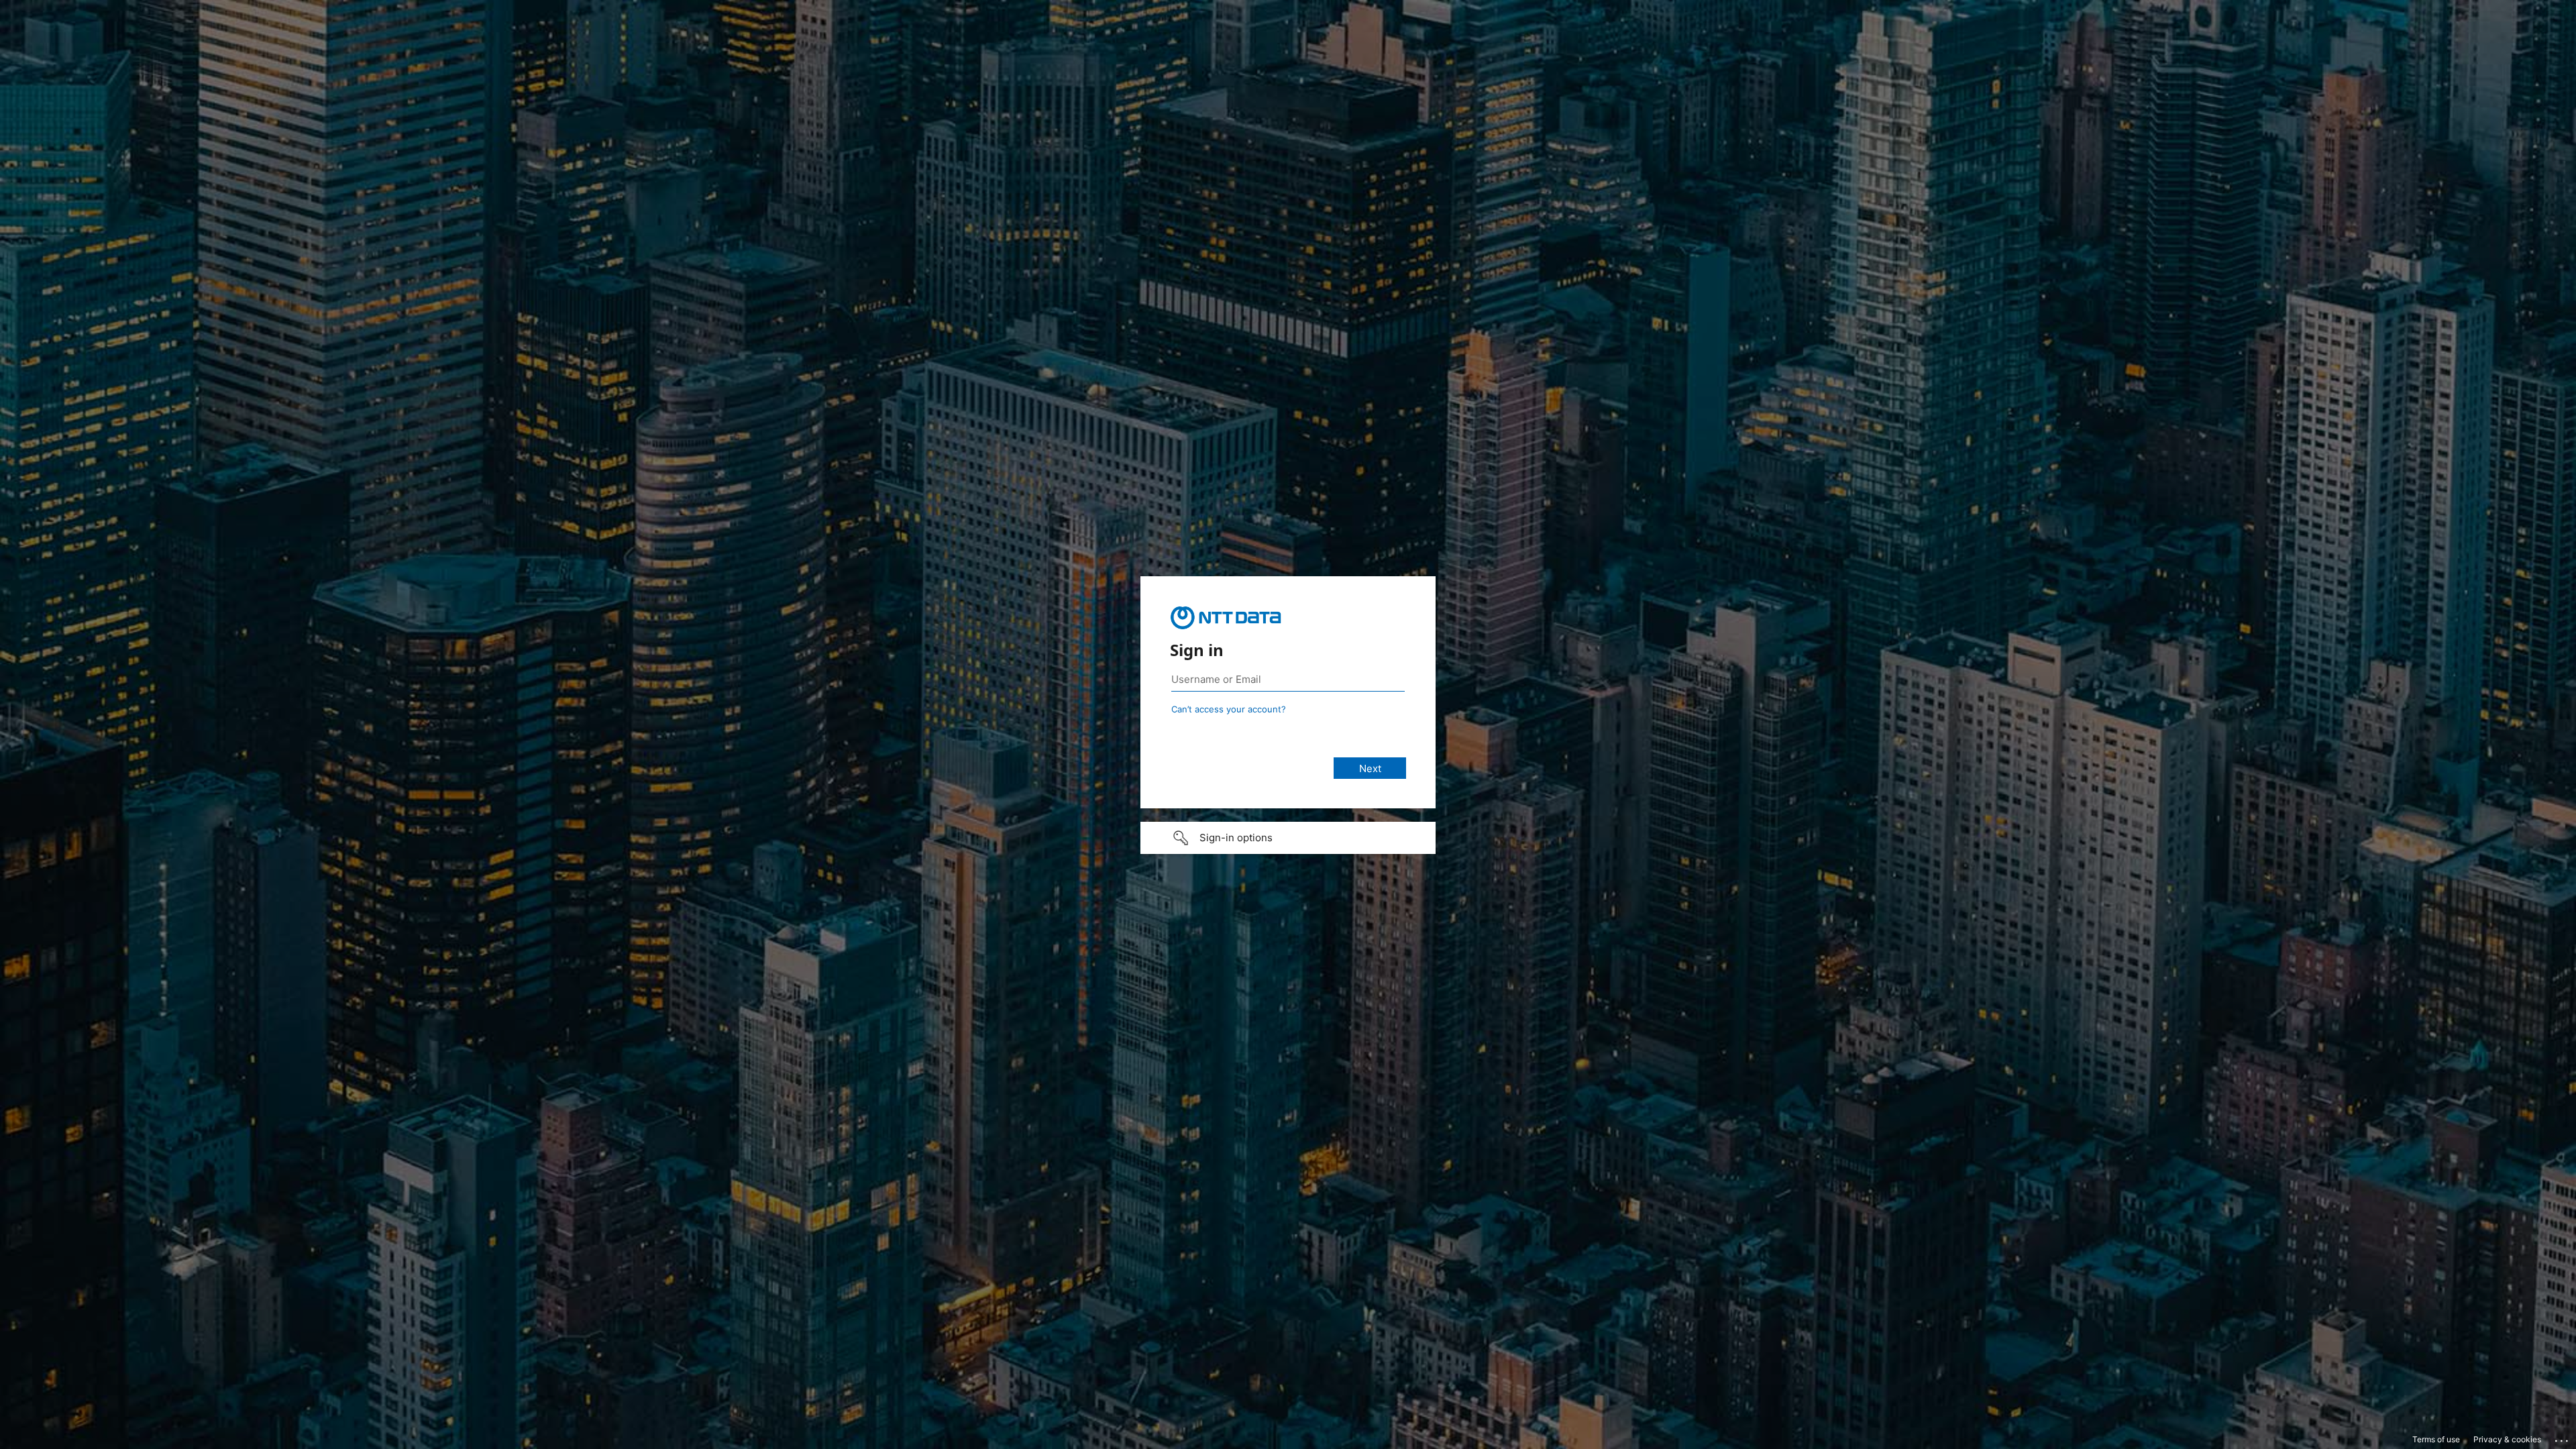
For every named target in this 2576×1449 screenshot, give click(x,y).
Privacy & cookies (2507, 1439)
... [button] (2563, 1438)
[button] (1288, 838)
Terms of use (2436, 1439)
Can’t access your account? (1229, 709)
